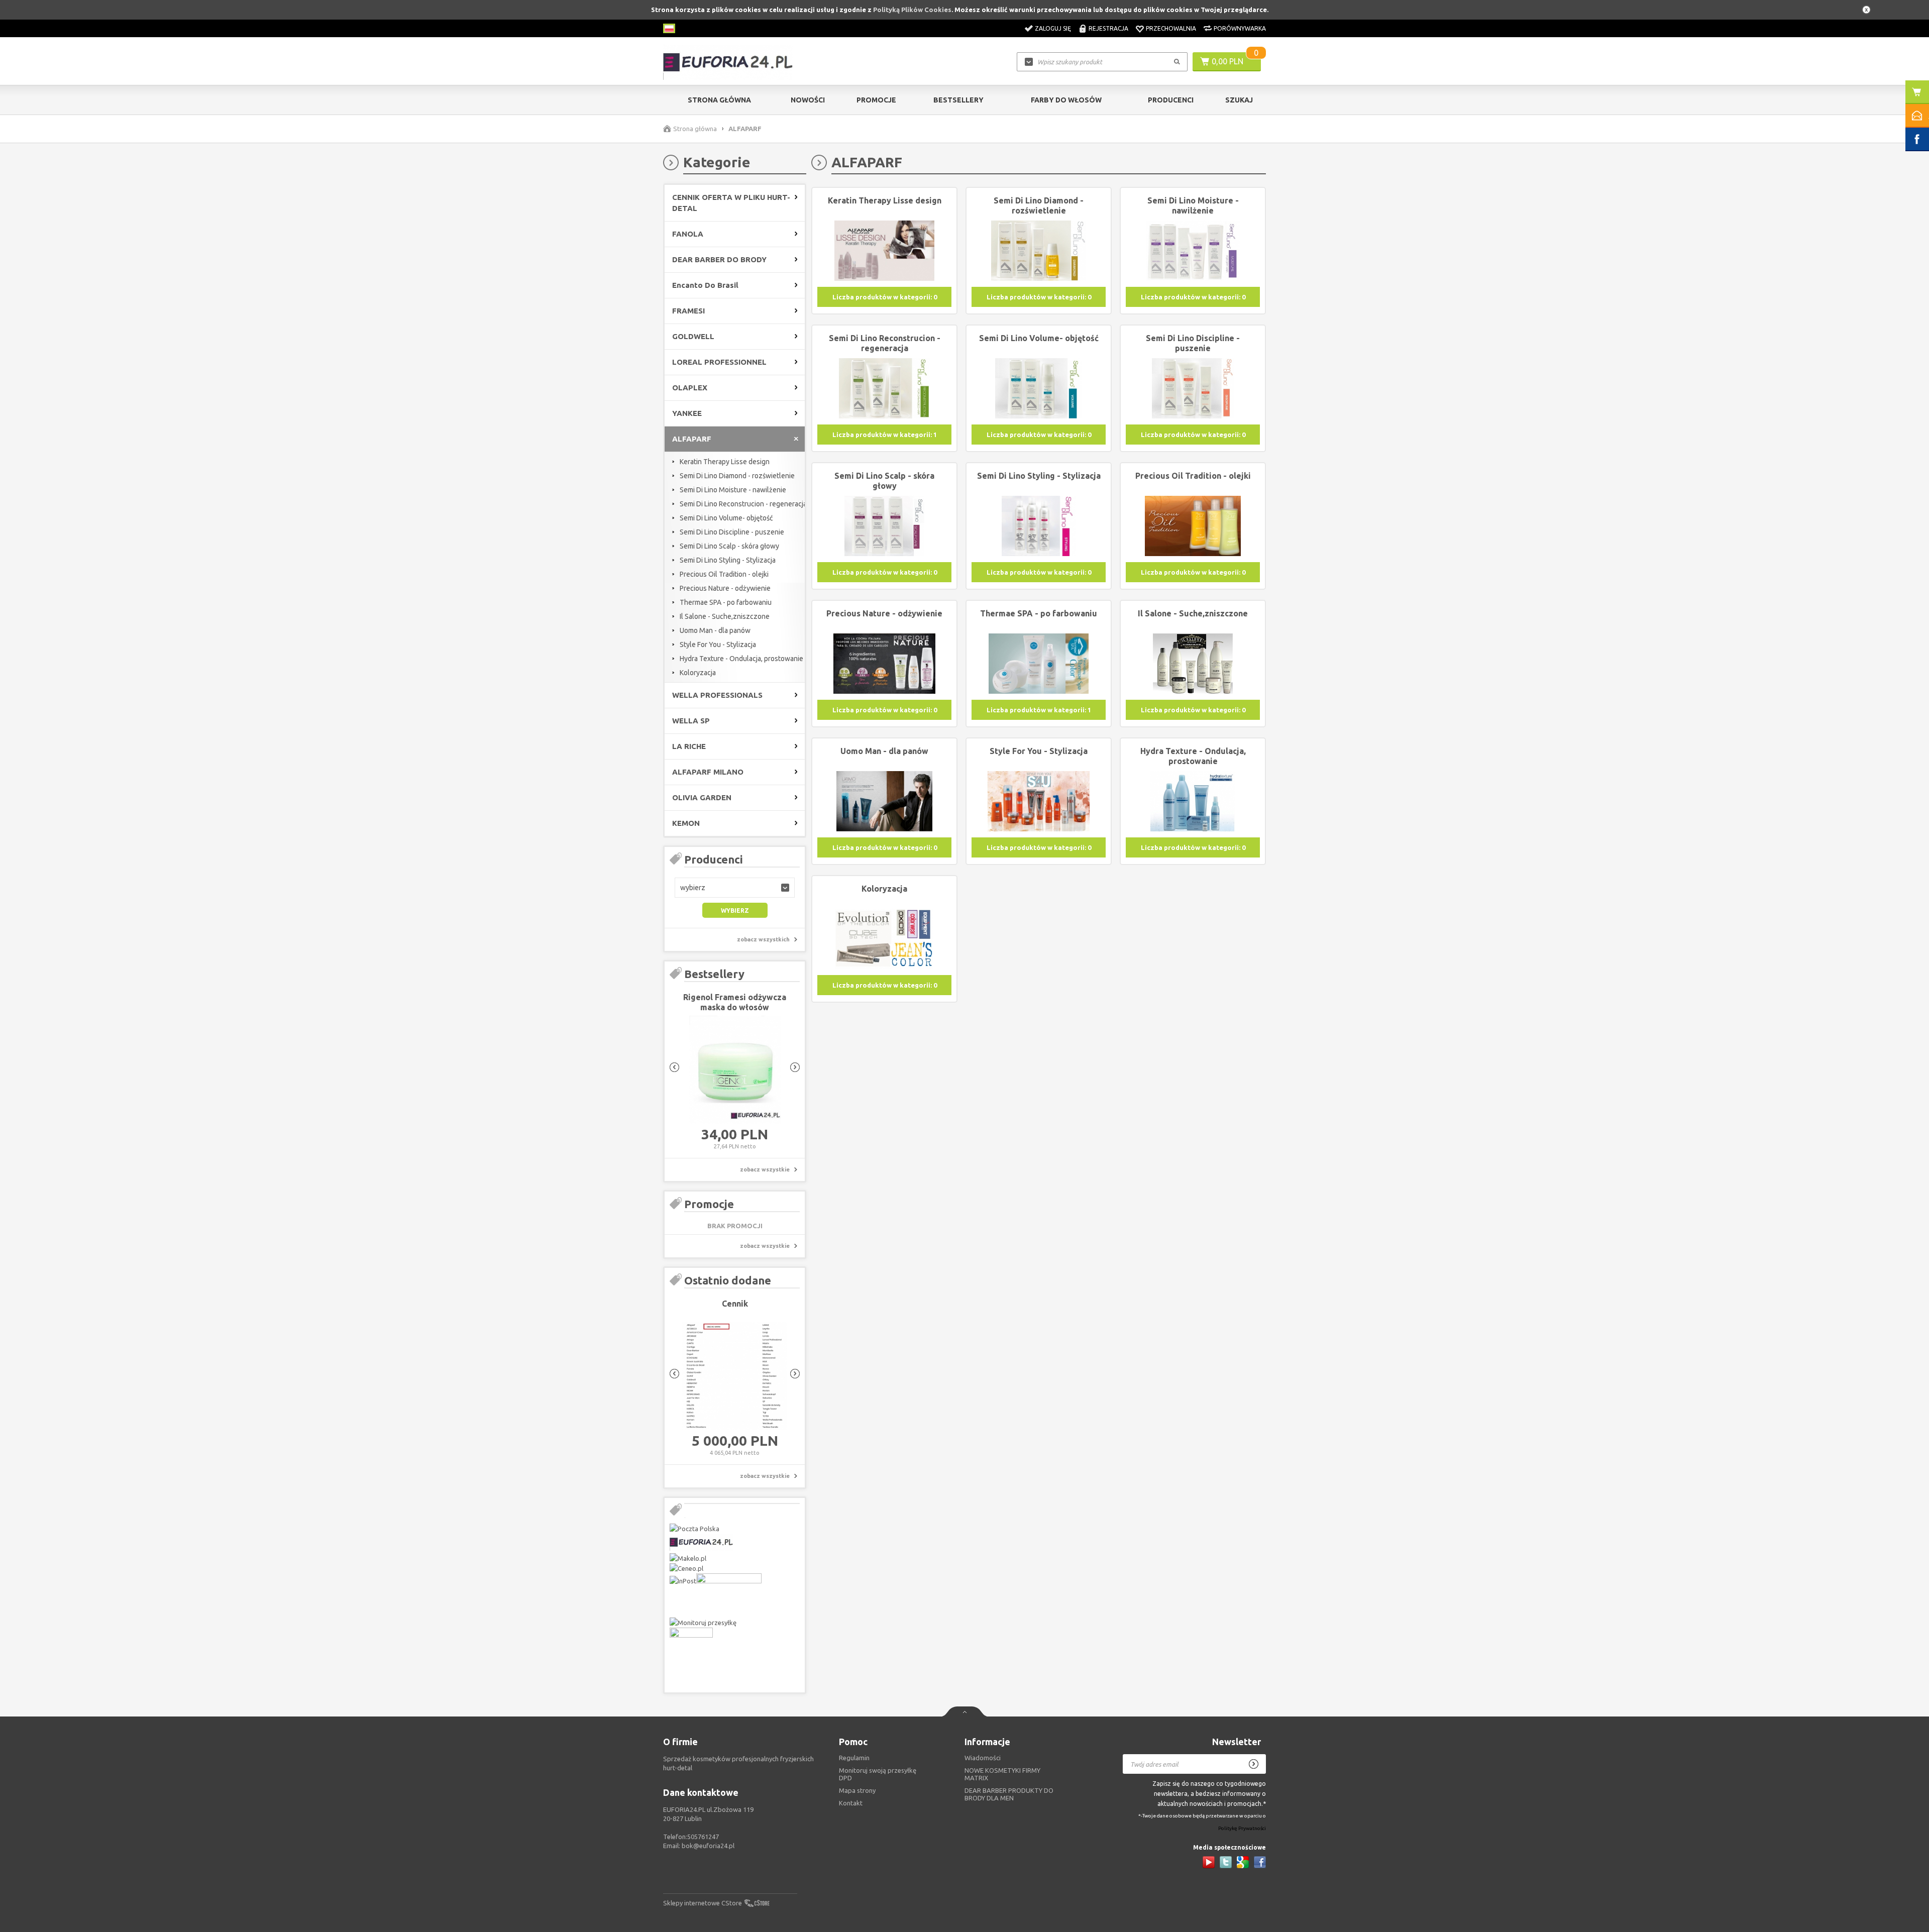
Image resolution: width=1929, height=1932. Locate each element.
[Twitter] (1226, 1862)
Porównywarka (1240, 28)
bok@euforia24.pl (708, 1846)
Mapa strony (857, 1790)
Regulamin (854, 1758)
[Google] (1243, 1862)
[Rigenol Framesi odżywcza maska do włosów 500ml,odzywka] (735, 1070)
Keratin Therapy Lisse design (725, 462)
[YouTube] (1209, 1862)
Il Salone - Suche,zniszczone (725, 616)
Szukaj (1239, 100)
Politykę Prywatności (1242, 1828)
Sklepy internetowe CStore (703, 1903)
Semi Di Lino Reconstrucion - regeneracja (743, 504)
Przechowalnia (1171, 28)
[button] (735, 888)
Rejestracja (1108, 28)
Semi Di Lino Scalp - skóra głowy (729, 546)
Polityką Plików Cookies (912, 10)
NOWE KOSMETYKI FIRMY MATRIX (1002, 1774)
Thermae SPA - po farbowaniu (726, 602)
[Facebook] (1260, 1862)
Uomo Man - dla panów (715, 630)
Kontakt (851, 1803)
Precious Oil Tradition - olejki (724, 574)
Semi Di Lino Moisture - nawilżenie (733, 490)
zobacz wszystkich (763, 939)
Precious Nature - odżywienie (725, 588)
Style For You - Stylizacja (718, 645)
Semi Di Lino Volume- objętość (726, 518)
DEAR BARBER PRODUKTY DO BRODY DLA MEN (1009, 1794)
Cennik (735, 1304)
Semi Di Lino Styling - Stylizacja (728, 560)
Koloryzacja (698, 673)
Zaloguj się (1053, 28)
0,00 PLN (1227, 61)
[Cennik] (735, 1376)
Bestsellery (958, 100)
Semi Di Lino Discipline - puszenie (732, 532)
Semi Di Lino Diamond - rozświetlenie (737, 476)
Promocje (876, 100)
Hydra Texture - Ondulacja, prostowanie (741, 659)
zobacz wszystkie (765, 1169)
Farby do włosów (1066, 100)
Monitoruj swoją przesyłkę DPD (878, 1774)
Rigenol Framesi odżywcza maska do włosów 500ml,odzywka (735, 1007)
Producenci (1171, 100)
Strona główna (719, 100)
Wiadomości (983, 1758)
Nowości (808, 100)
